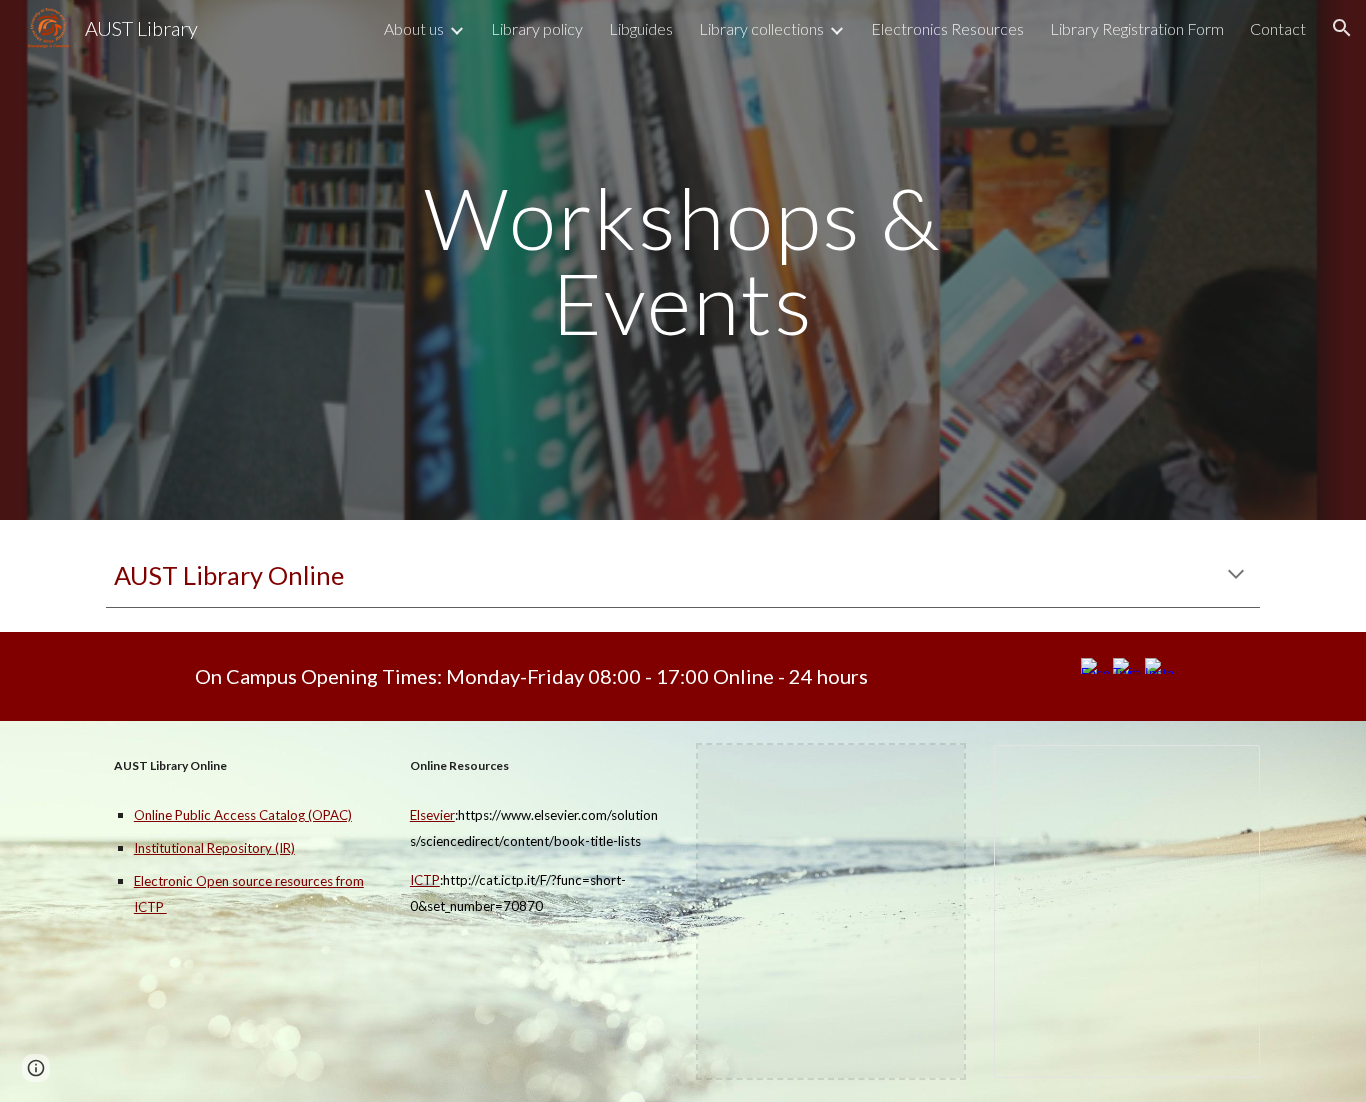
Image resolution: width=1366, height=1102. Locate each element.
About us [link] (414, 28)
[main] (683, 260)
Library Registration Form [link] (1137, 28)
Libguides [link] (641, 28)
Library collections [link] (761, 28)
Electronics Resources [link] (947, 28)
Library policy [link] (537, 28)
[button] (1342, 28)
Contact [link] (1278, 28)
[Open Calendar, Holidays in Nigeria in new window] (1222, 771)
